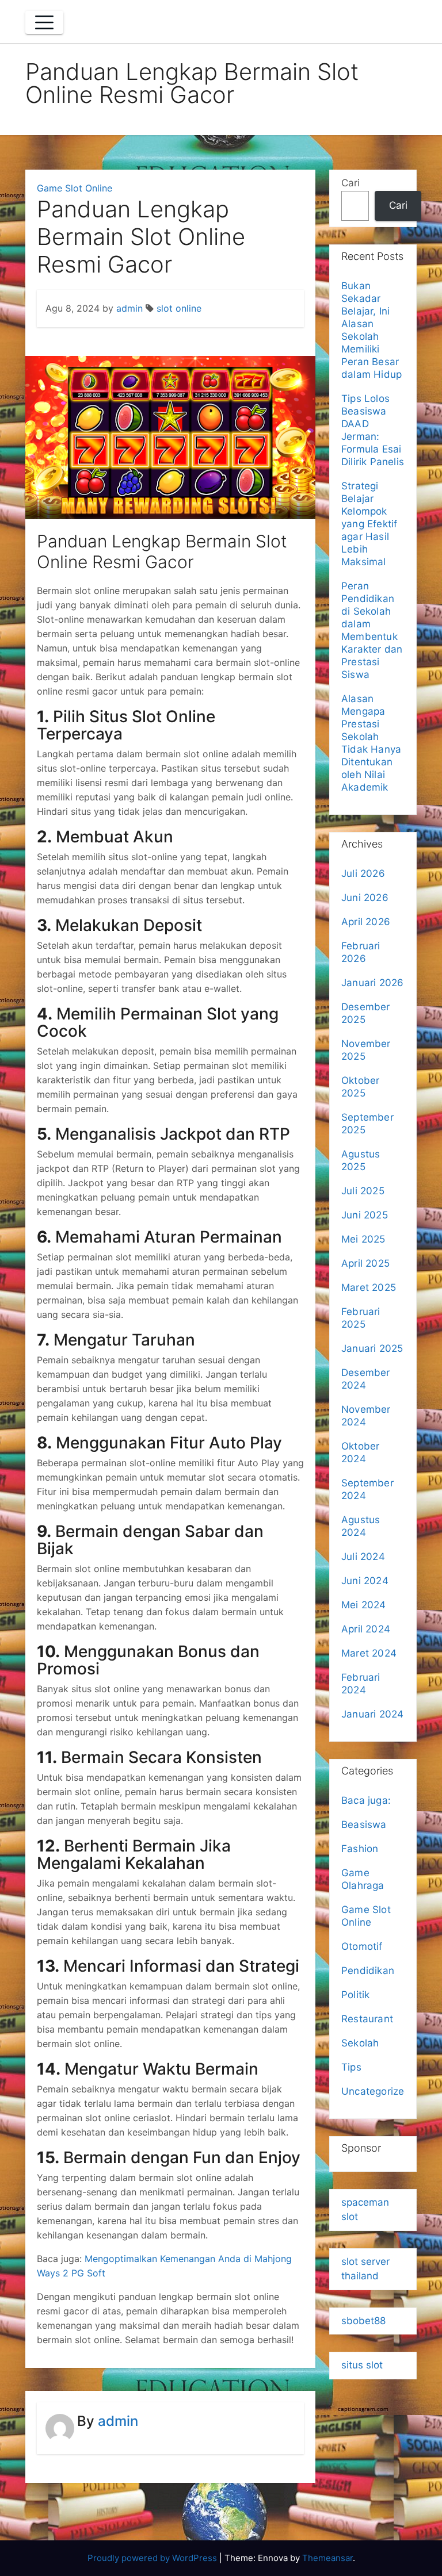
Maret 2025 (369, 1287)
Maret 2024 (369, 1653)
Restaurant (367, 2019)
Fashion (360, 1849)
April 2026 (366, 922)
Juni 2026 (365, 898)
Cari (350, 183)
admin (129, 308)
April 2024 (366, 1629)
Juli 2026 (363, 873)
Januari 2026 (372, 983)
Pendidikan (368, 1971)
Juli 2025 (363, 1191)
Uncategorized (376, 2091)
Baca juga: (367, 1800)
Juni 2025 (365, 1215)
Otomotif (362, 1946)
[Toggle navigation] (44, 22)
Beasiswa (364, 1824)
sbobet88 (363, 2321)
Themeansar (327, 2558)
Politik (355, 1995)
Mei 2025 (363, 1239)
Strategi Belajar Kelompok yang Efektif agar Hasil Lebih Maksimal (369, 524)
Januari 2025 (372, 1348)
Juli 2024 (363, 1557)
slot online (179, 308)
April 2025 (365, 1263)
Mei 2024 (364, 1605)
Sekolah (360, 2043)
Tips (351, 2067)
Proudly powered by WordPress (153, 2558)
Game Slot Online (75, 188)
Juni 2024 (365, 1581)
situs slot (362, 2365)
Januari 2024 (372, 1714)
